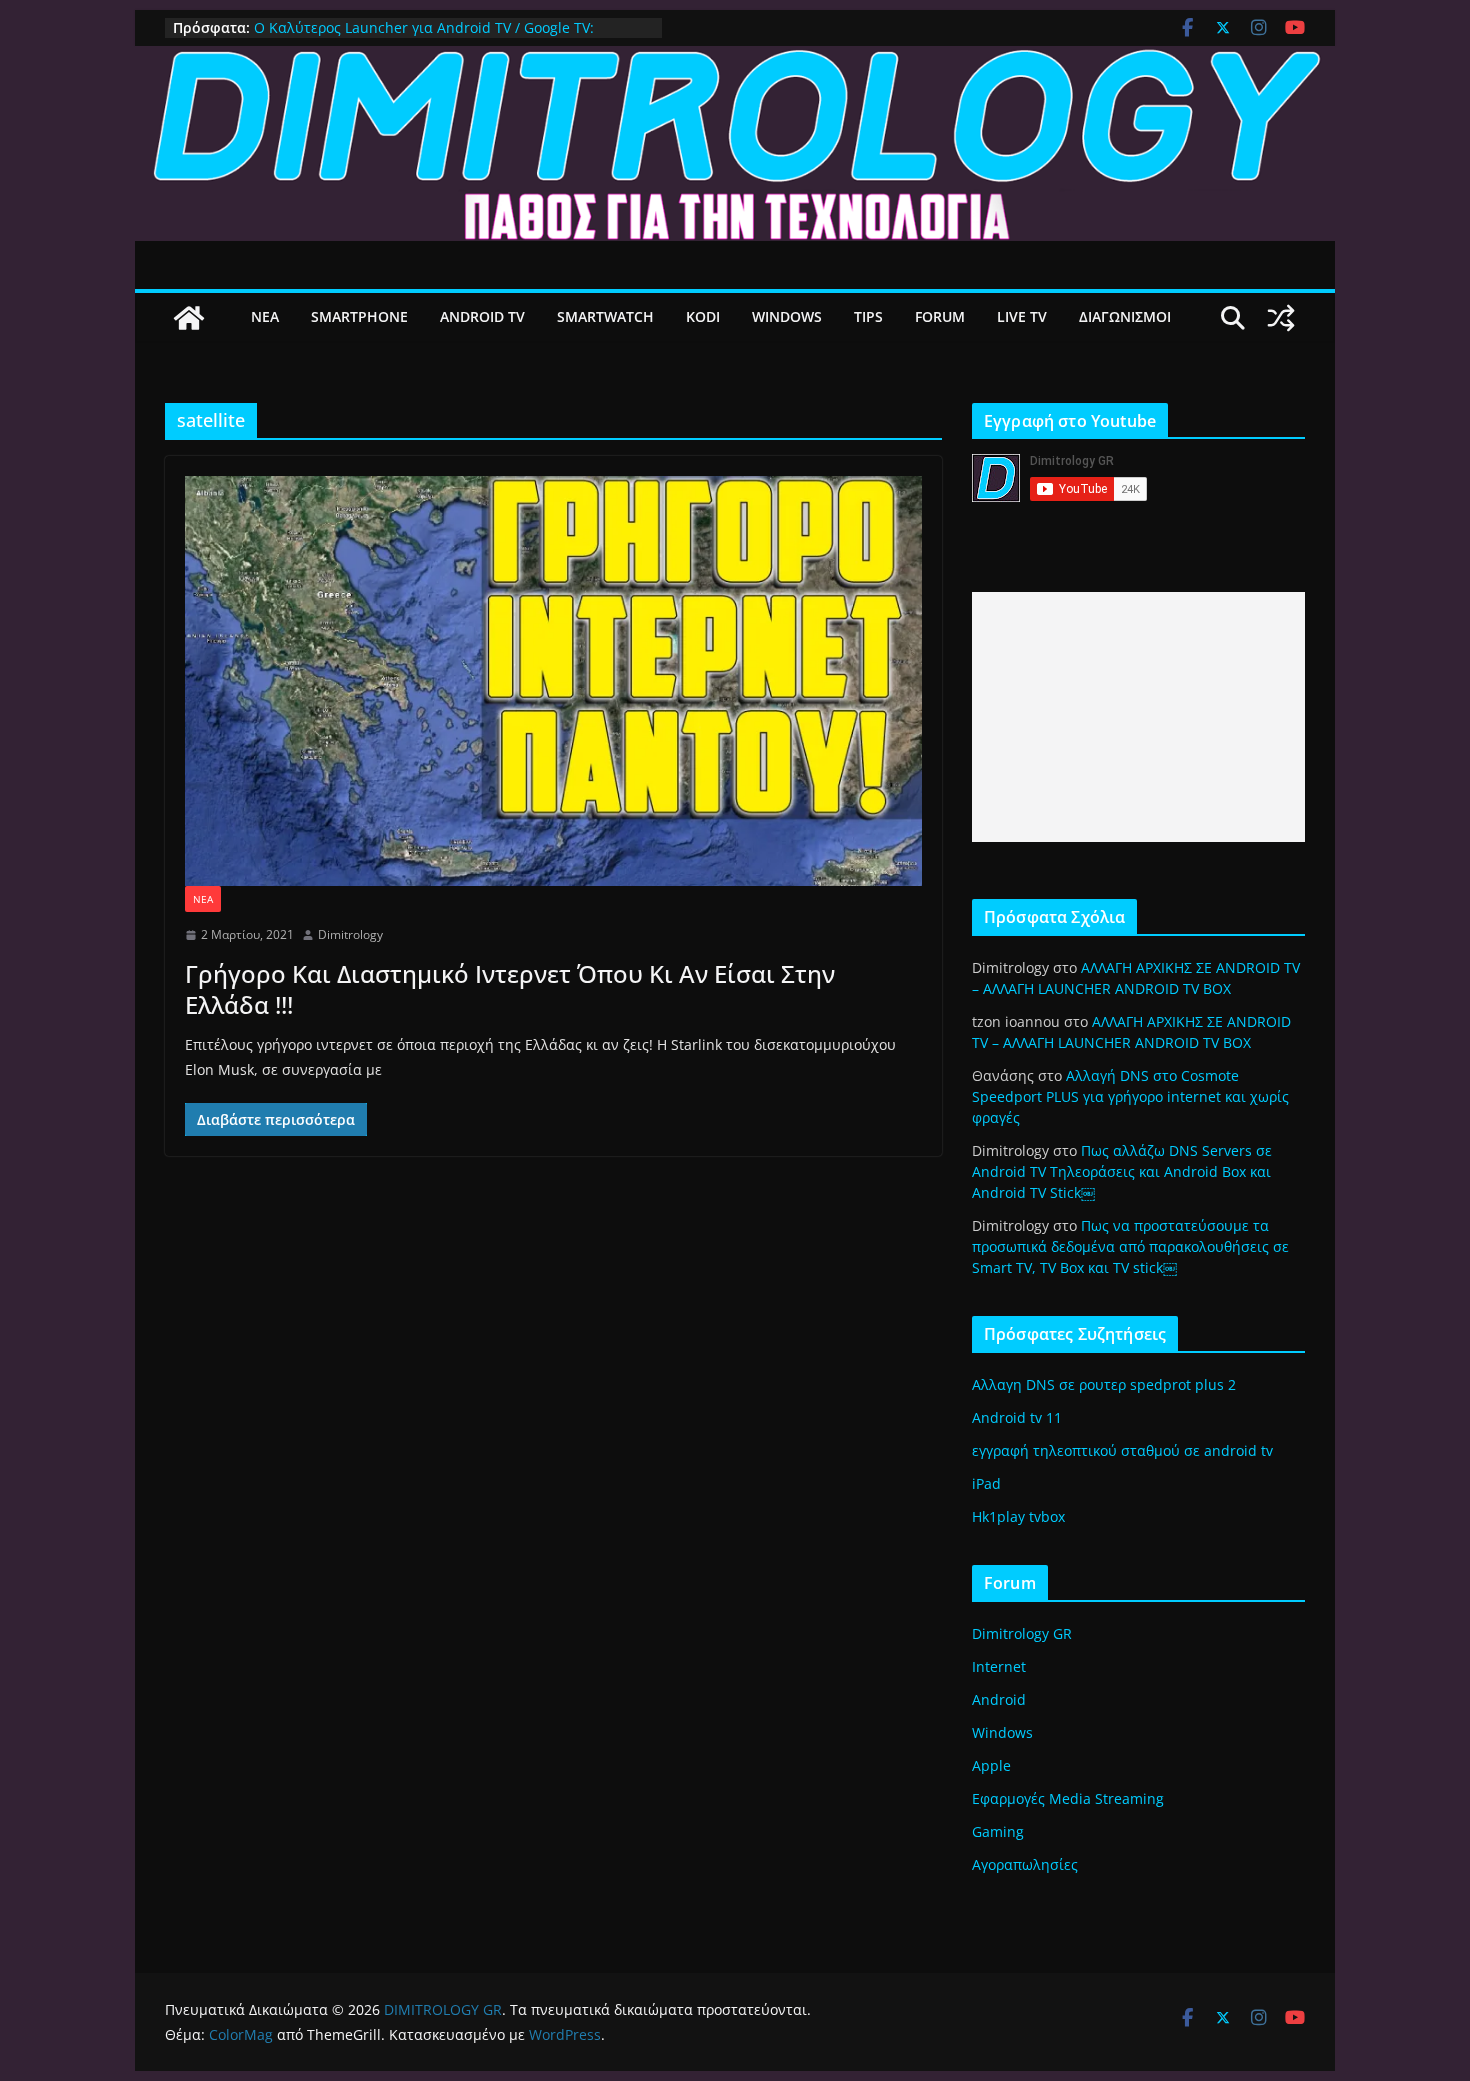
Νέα (203, 899)
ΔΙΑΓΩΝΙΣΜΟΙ (1125, 316)
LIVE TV (1022, 316)
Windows (1002, 1732)
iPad (986, 1483)
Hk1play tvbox (1018, 1516)
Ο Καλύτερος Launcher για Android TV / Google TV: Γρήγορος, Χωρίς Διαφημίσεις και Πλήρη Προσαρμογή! (435, 37)
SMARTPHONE (359, 316)
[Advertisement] (1138, 717)
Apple (991, 1765)
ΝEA (265, 316)
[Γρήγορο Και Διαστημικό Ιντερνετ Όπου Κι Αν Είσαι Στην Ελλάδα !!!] (553, 681)
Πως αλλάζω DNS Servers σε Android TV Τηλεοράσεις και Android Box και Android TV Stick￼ (1122, 1171)
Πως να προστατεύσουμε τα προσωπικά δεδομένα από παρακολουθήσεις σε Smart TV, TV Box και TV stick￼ (1130, 1246)
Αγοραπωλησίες (1025, 1864)
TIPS (868, 316)
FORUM (940, 316)
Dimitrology (350, 934)
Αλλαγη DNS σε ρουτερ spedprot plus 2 (1104, 1384)
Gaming (998, 1831)
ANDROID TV (482, 316)
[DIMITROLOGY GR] (735, 60)
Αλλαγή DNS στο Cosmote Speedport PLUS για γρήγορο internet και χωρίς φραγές (1130, 1096)
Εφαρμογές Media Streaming (1068, 1798)
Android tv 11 (1017, 1417)
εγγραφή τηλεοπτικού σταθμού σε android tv (1122, 1450)
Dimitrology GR (1022, 1633)
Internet (999, 1666)
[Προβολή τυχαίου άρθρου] (1281, 318)
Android (999, 1699)
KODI (703, 316)
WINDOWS (787, 316)
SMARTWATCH (605, 316)
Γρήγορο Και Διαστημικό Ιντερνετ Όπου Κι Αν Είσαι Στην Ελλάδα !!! (510, 989)
